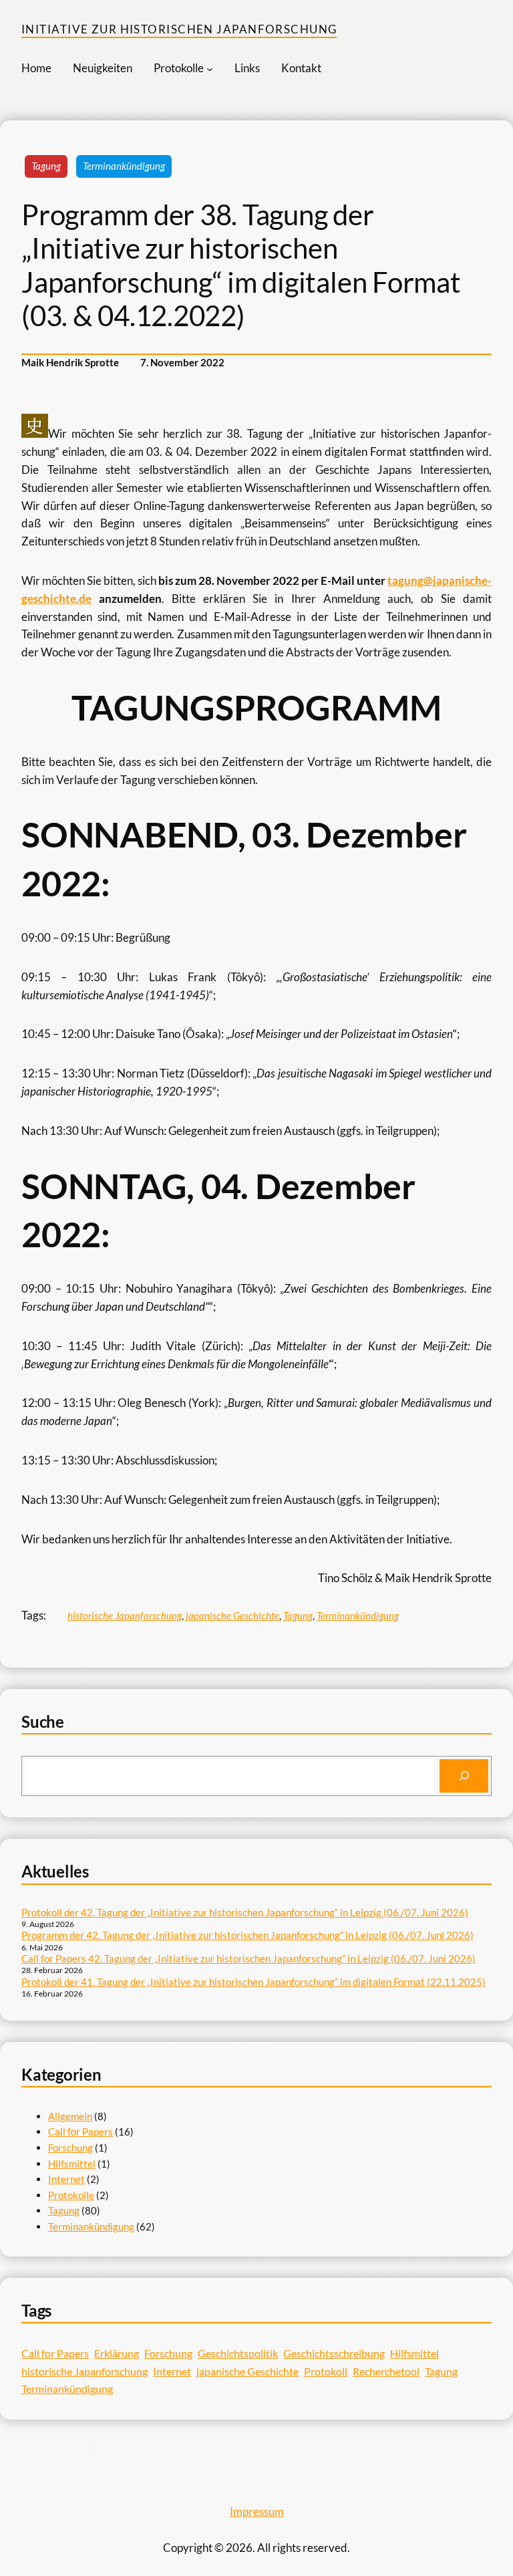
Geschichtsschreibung (334, 2353)
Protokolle (71, 2195)
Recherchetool (386, 2371)
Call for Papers (80, 2132)
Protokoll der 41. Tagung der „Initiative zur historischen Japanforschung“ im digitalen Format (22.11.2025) (253, 1982)
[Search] (464, 1776)
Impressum (257, 2511)
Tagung (46, 166)
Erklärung (117, 2353)
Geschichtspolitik (238, 2353)
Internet (66, 2179)
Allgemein (70, 2116)
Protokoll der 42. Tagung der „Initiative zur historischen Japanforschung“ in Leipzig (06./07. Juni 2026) (245, 1912)
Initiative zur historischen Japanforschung (179, 29)
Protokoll (326, 2371)
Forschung (70, 2148)
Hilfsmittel (72, 2164)
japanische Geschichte (232, 1616)
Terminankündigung (124, 166)
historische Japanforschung (125, 1616)
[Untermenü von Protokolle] (210, 69)
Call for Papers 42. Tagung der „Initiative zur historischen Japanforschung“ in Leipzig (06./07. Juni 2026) (248, 1958)
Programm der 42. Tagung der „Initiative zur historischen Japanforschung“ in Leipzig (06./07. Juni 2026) (247, 1935)
